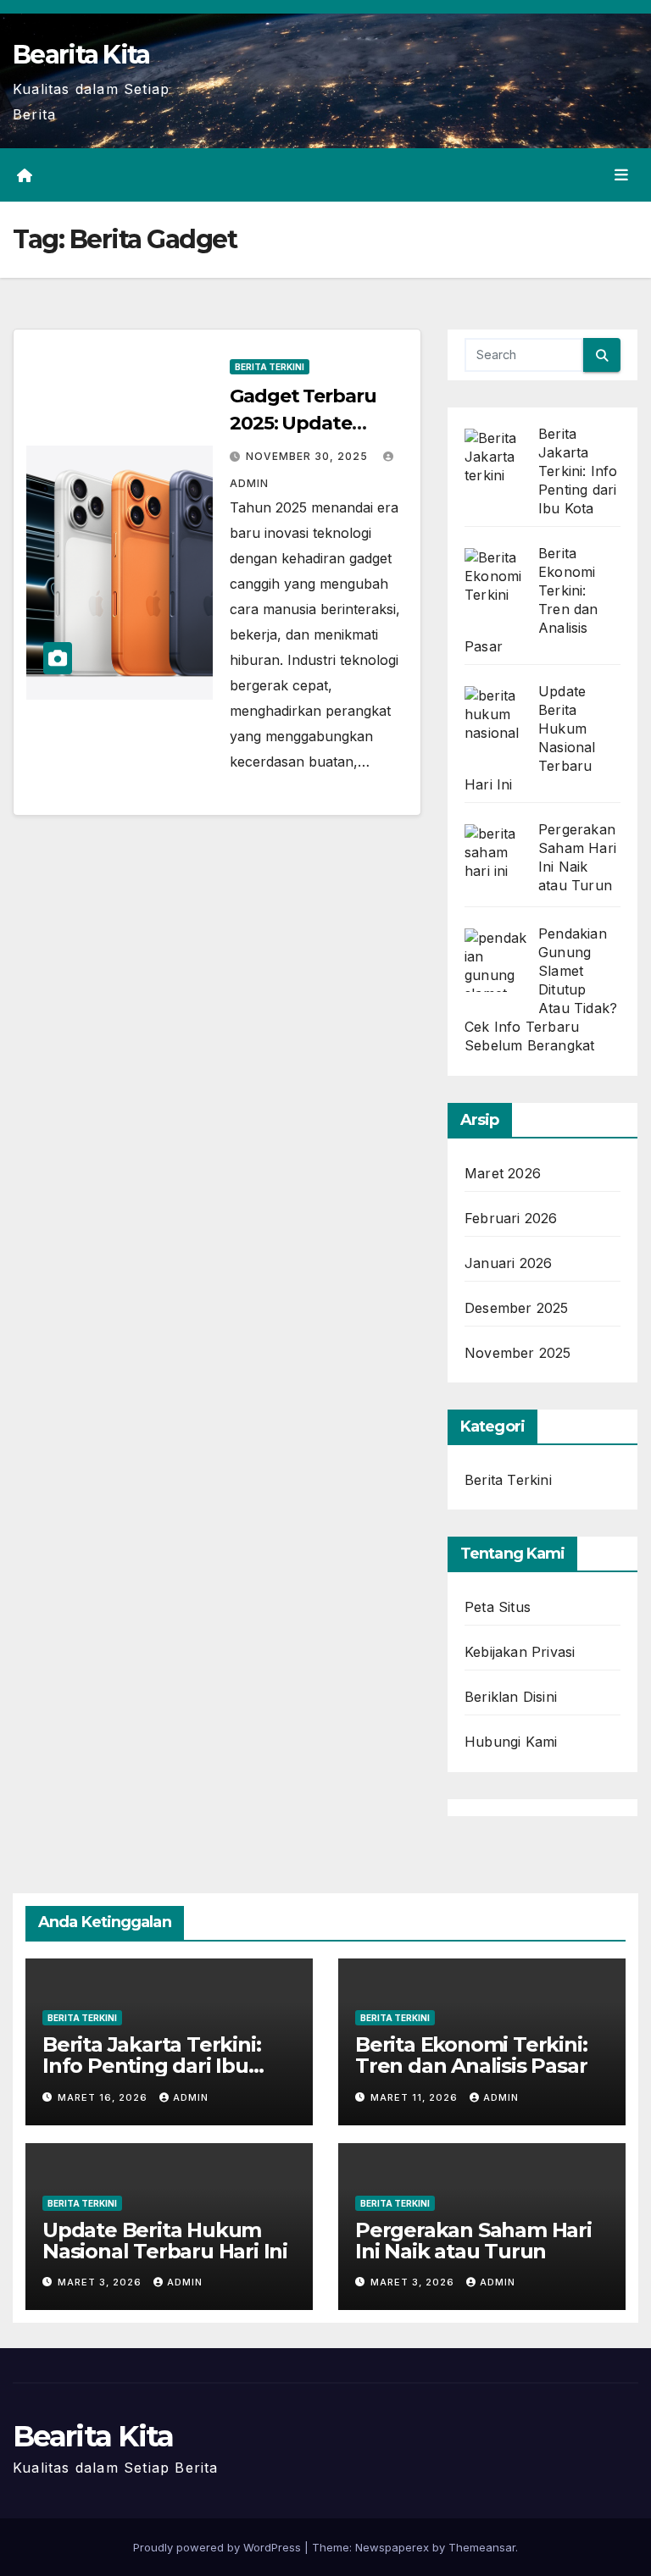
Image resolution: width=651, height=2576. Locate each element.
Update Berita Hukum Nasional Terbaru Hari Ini (165, 2241)
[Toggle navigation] (621, 175)
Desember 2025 (517, 1308)
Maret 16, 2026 (104, 2097)
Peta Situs (498, 1607)
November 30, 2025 (309, 456)
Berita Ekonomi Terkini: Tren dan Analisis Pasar (471, 2055)
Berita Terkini (270, 367)
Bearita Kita (81, 55)
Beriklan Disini (511, 1697)
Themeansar (482, 2547)
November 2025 (518, 1353)
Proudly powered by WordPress (219, 2547)
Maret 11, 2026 (416, 2097)
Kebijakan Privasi (520, 1652)
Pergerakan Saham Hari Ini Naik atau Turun (473, 2241)
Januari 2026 (508, 1263)
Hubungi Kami (511, 1742)
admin (191, 2097)
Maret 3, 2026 (101, 2282)
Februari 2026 (511, 1218)
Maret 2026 (503, 1173)
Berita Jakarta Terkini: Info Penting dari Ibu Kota (151, 2066)
